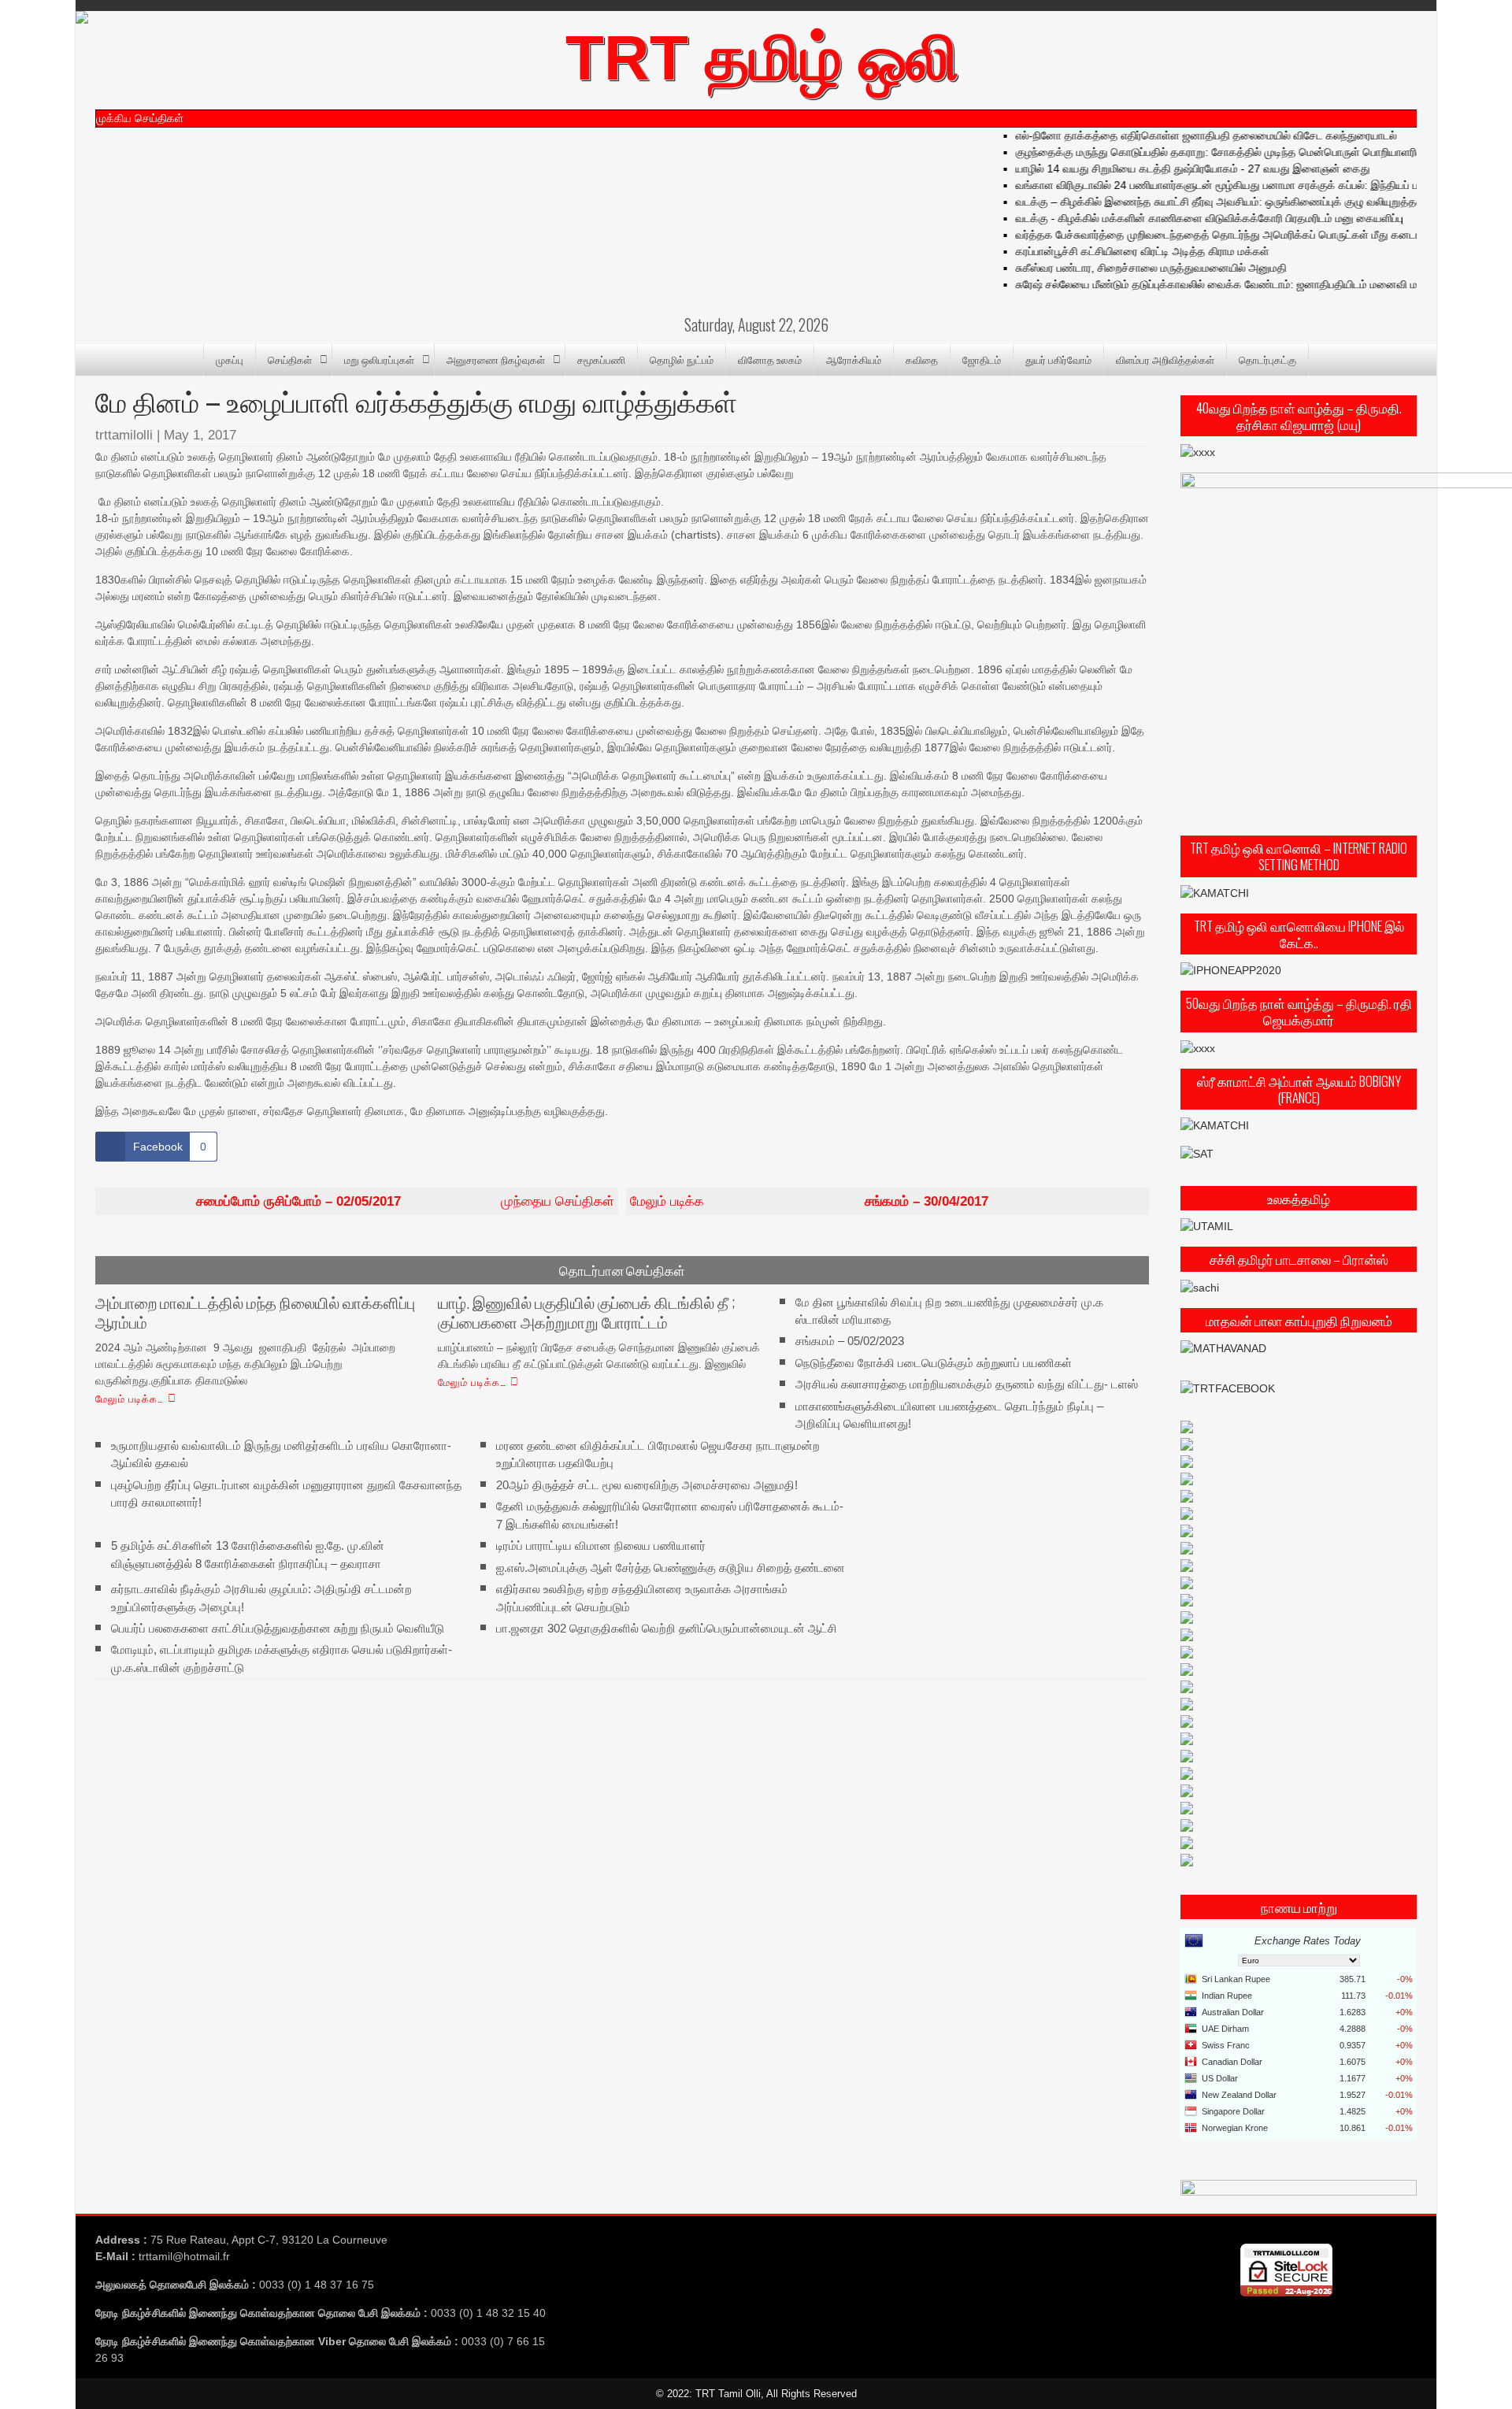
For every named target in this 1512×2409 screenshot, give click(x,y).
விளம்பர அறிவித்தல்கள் (1165, 359)
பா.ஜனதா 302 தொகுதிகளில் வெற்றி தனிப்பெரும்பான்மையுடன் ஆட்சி (667, 1628)
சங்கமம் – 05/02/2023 (850, 1341)
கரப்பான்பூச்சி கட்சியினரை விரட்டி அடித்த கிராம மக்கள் (1116, 251)
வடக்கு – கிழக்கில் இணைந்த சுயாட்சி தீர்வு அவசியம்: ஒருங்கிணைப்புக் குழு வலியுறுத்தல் (1193, 202)
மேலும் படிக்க (809, 1201)
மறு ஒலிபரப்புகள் (379, 359)
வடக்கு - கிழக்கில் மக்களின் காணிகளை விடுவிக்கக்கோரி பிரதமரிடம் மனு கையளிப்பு (1183, 218)
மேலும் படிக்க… (130, 1398)
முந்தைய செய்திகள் (405, 1201)
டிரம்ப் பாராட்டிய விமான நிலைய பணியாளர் (601, 1545)
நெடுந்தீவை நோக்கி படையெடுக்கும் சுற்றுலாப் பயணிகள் (934, 1363)
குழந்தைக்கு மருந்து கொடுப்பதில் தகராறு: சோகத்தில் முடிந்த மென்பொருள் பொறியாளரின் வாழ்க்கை (1219, 152)
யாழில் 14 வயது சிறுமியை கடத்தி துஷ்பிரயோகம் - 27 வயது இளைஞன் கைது (1166, 169)
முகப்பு (230, 359)
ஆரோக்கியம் (854, 359)
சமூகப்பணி (601, 359)
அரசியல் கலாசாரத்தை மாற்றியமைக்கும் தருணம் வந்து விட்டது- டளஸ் (967, 1384)
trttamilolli (124, 435)
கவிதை (922, 359)
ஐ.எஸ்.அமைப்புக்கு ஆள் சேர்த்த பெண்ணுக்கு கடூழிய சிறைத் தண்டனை (671, 1567)
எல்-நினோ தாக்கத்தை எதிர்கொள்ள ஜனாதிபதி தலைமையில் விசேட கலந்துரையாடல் (1180, 135)
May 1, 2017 (200, 435)
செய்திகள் (290, 359)
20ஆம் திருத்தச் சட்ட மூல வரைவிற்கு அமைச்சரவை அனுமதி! (647, 1484)
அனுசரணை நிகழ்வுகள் (496, 359)
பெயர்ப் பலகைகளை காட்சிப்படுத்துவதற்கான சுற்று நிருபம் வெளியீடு (278, 1628)
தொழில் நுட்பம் (682, 359)
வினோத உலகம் (770, 359)
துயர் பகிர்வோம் (1058, 359)
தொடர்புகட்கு (1267, 359)
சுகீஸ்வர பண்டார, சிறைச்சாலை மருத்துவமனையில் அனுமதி (1125, 268)
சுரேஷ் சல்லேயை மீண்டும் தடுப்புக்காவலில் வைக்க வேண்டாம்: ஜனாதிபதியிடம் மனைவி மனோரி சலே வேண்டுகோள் (1248, 284)
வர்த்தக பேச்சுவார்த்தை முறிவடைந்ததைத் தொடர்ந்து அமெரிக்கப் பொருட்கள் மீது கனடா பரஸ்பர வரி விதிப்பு (1234, 235)
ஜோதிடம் (982, 359)
